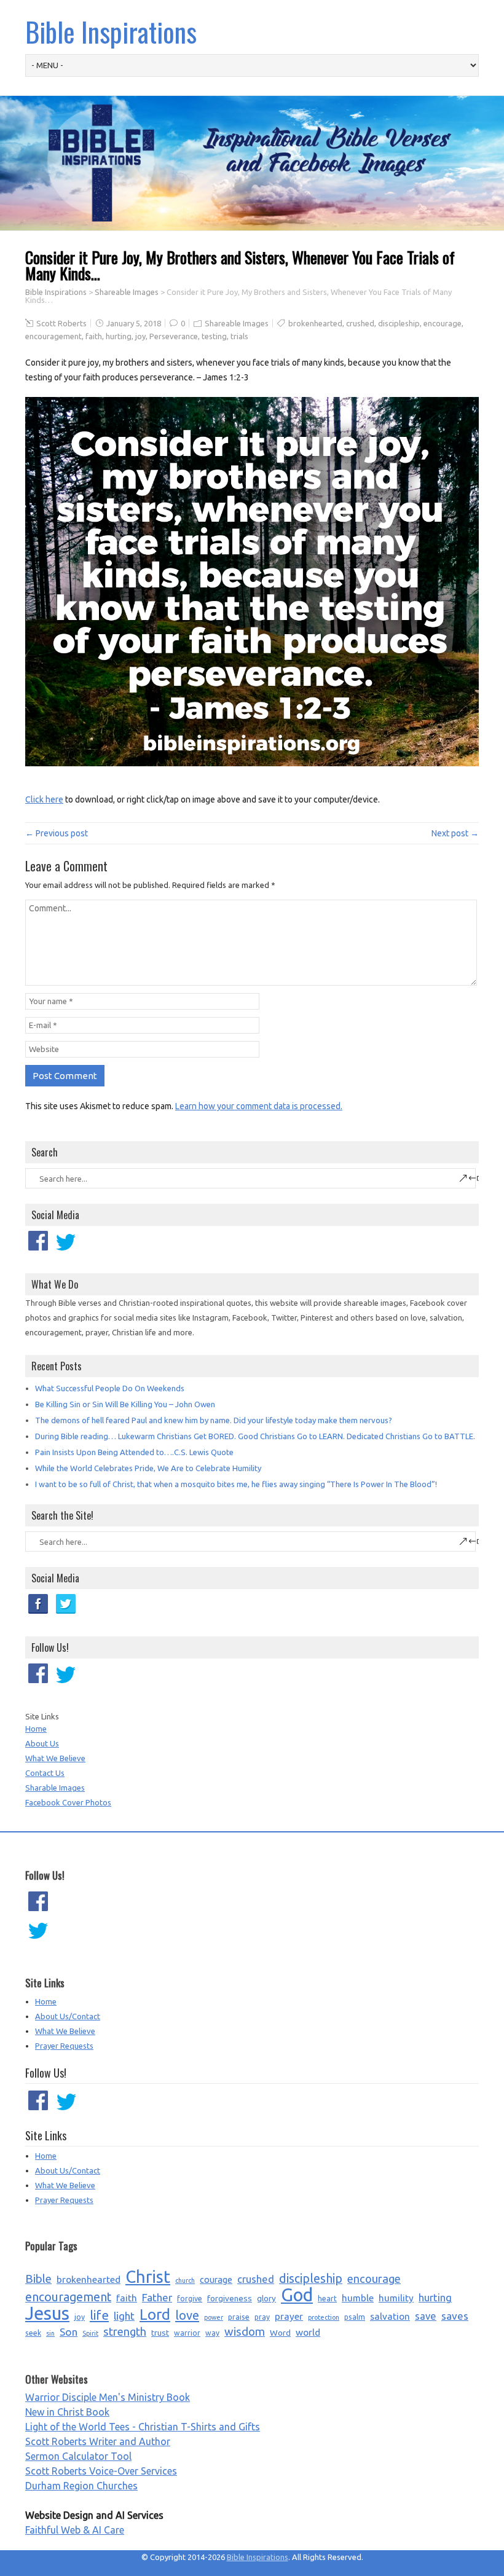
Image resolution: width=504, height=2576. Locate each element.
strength (125, 2332)
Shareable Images (127, 292)
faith (94, 336)
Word (280, 2333)
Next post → (455, 833)
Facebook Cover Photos (68, 1802)
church (185, 2280)
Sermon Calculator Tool (78, 2456)
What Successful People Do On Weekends (110, 1388)
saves (455, 2316)
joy (140, 336)
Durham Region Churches (81, 2486)
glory (266, 2298)
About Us (42, 1743)
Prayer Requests (64, 2046)
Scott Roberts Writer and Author (98, 2441)
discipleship (399, 323)
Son (69, 2332)
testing (214, 336)
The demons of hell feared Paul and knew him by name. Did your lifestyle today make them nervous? (214, 1420)
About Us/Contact (68, 2016)
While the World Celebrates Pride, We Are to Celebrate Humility (148, 1468)
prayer (289, 2316)
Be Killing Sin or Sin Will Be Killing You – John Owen (125, 1404)
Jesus (47, 2314)
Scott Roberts (61, 323)
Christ (148, 2277)
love (187, 2315)
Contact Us (45, 1773)
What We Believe (55, 1758)
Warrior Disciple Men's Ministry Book (108, 2397)
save (426, 2316)
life (99, 2315)
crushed (360, 323)
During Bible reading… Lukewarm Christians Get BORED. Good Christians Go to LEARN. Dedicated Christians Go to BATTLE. (255, 1436)
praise (239, 2317)
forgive (190, 2299)
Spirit (90, 2333)
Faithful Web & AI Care (75, 2530)
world (308, 2332)
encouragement (53, 336)
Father (157, 2297)
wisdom (245, 2332)
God (297, 2295)
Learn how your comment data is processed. (259, 1106)
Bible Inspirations (111, 32)
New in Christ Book (67, 2412)
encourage (443, 323)
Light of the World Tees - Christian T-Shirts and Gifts (143, 2427)
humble (358, 2298)
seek (33, 2333)
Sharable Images (55, 1788)
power (214, 2317)
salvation (390, 2316)
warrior (187, 2333)
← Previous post (57, 833)
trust (160, 2333)
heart (327, 2299)
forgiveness (230, 2298)
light (124, 2316)
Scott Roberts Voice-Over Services (101, 2471)
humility (396, 2298)
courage (216, 2280)
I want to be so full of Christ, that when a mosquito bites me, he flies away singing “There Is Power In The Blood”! (236, 1484)
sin (50, 2333)
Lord (155, 2315)
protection (324, 2317)
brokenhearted (315, 323)
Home (36, 1729)
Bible (38, 2279)
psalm (355, 2317)
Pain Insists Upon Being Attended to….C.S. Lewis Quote (134, 1452)
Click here (44, 799)
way (212, 2333)
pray (262, 2317)
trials (239, 336)
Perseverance (174, 336)
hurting (119, 336)
